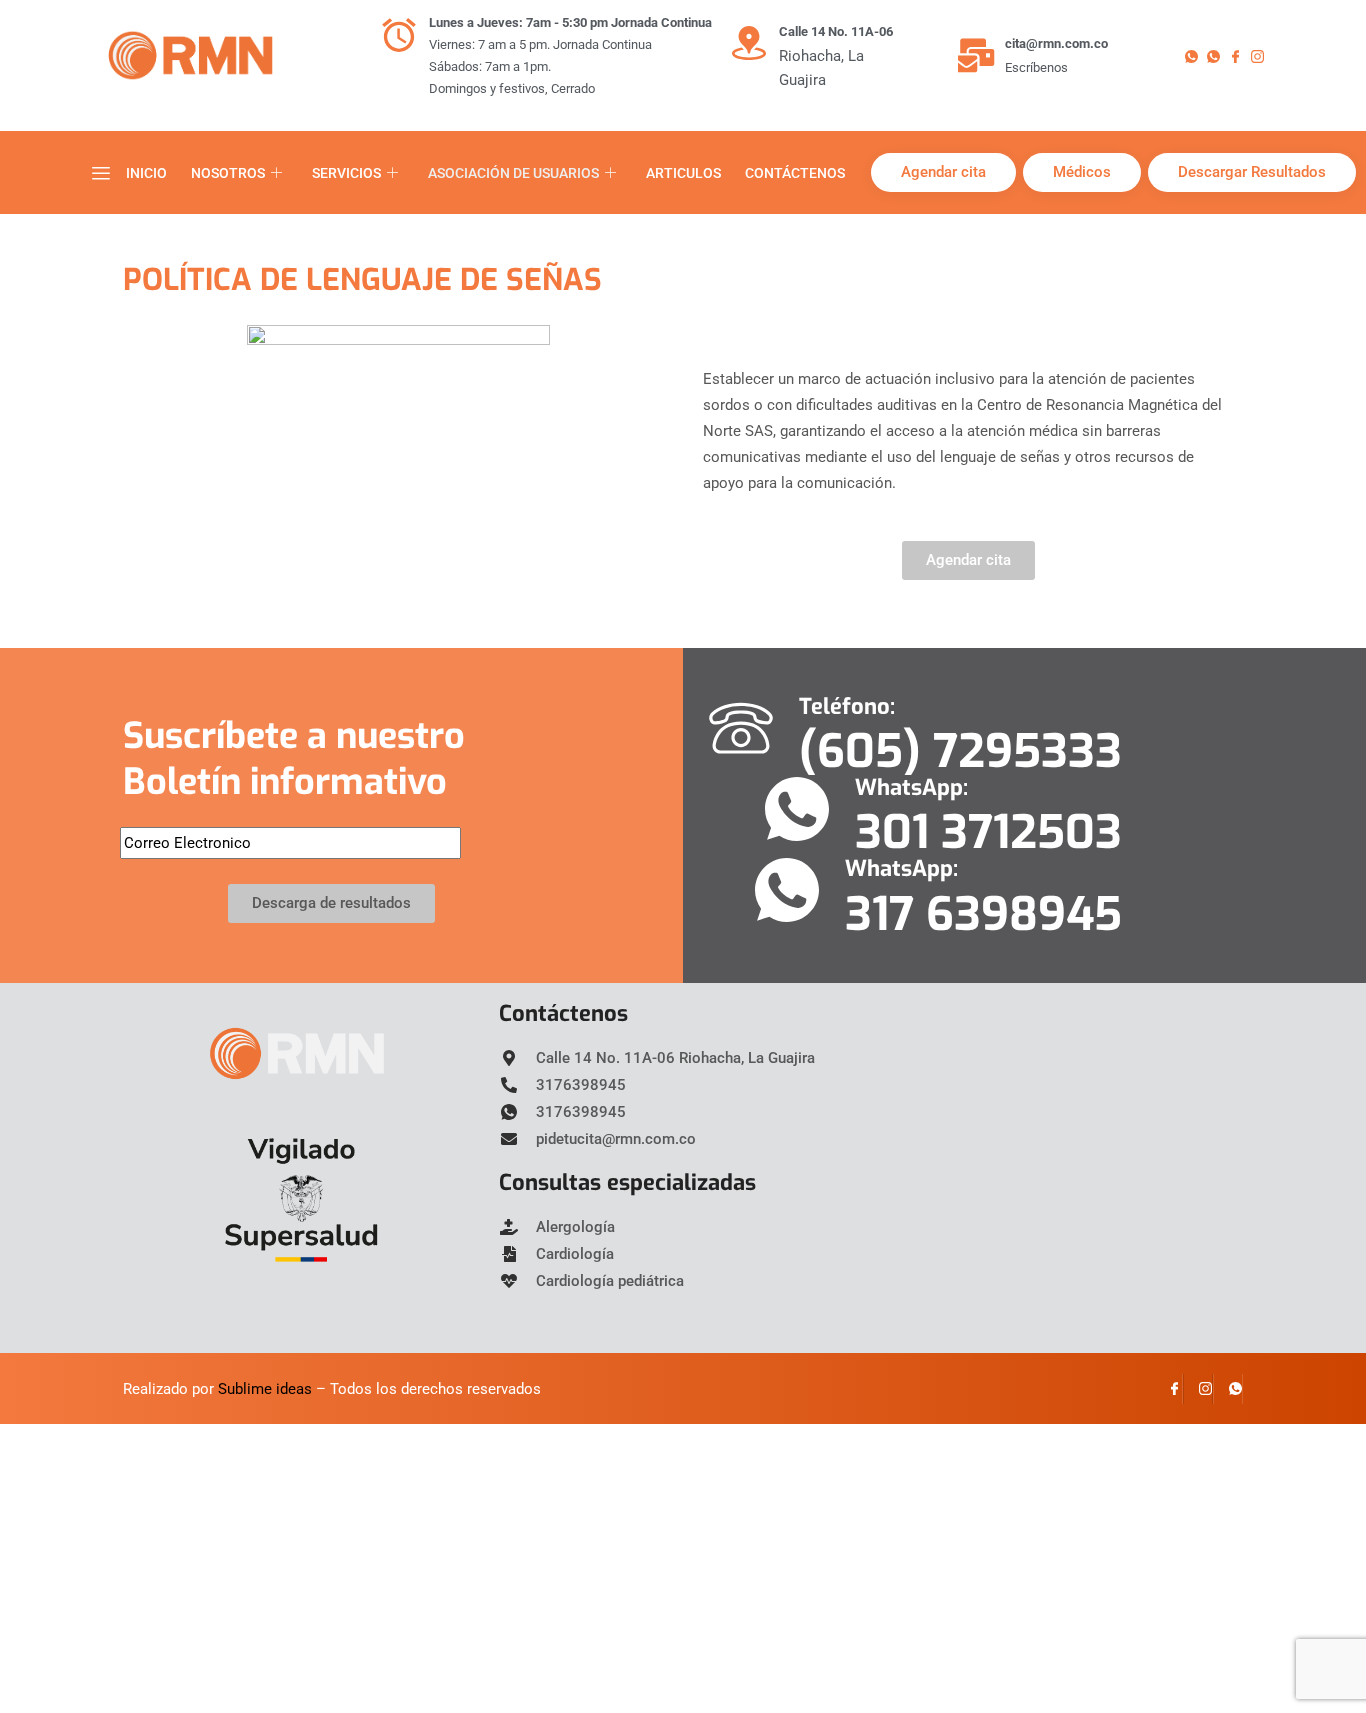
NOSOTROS (228, 173)
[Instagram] (1262, 56)
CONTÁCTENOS (795, 173)
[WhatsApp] (1228, 1389)
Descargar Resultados (1252, 172)
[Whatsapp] (1196, 56)
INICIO (146, 173)
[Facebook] (1240, 56)
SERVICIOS (346, 173)
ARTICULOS (683, 173)
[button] (101, 173)
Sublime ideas (265, 1389)
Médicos (1082, 172)
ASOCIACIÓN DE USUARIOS (513, 173)
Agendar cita (943, 172)
